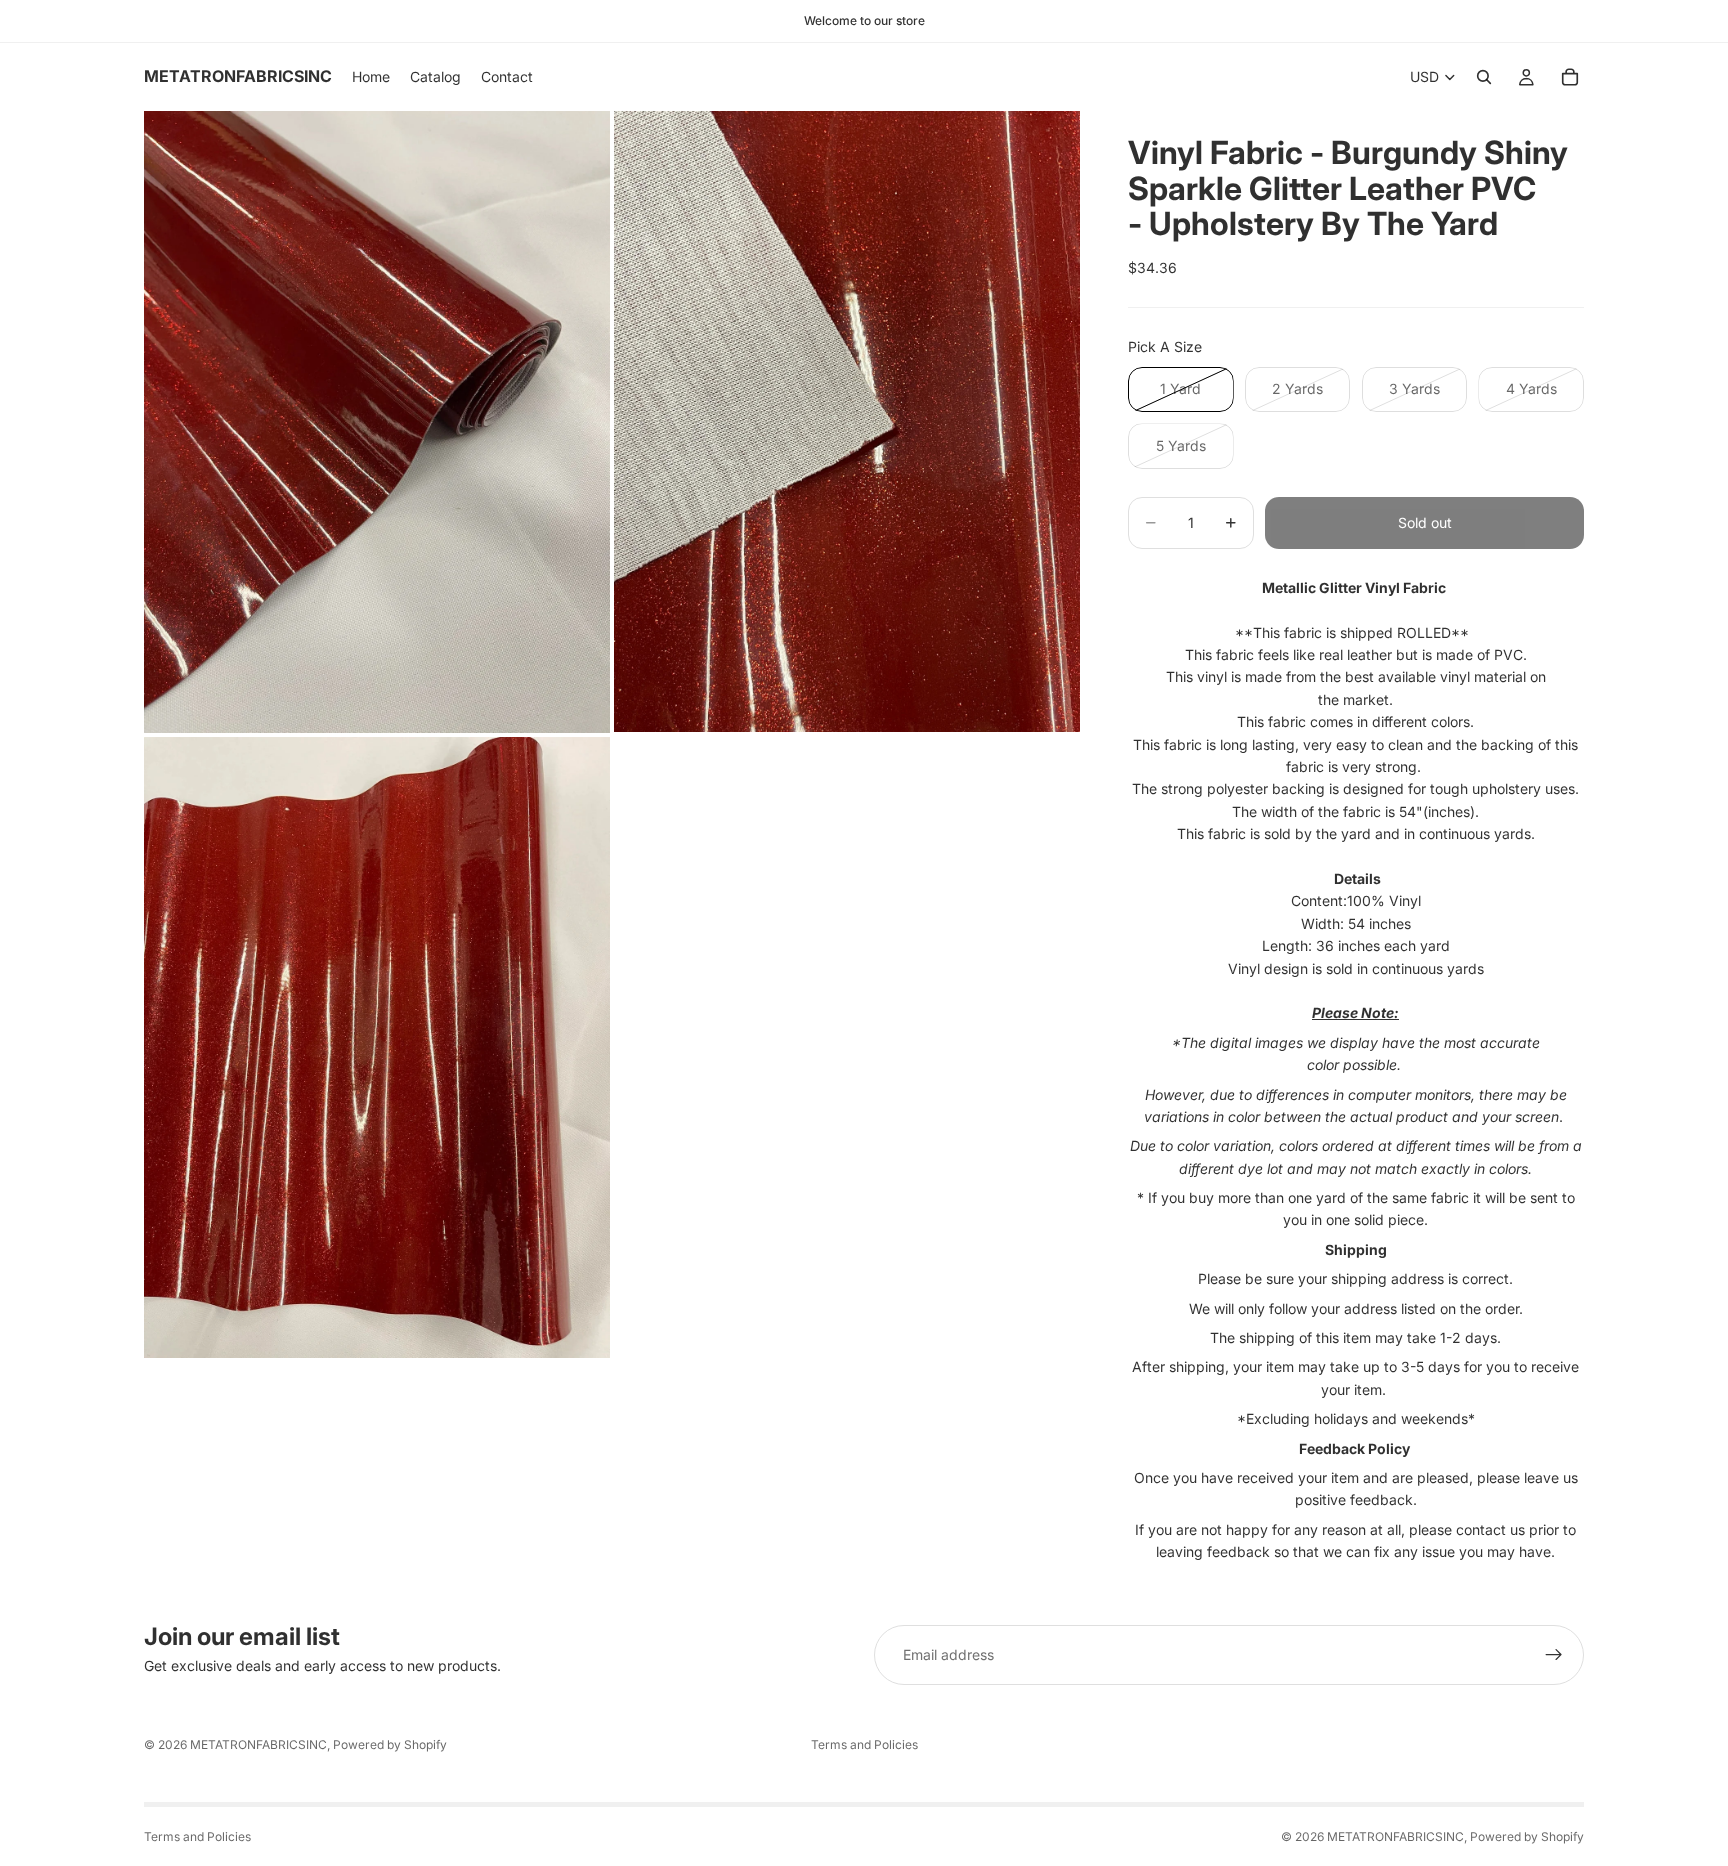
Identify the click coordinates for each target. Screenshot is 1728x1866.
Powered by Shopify (390, 1744)
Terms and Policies (864, 1744)
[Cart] (1570, 77)
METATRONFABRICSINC (258, 1744)
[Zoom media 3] (377, 1047)
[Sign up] (1554, 1655)
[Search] (1484, 77)
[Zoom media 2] (847, 421)
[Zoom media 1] (377, 421)
